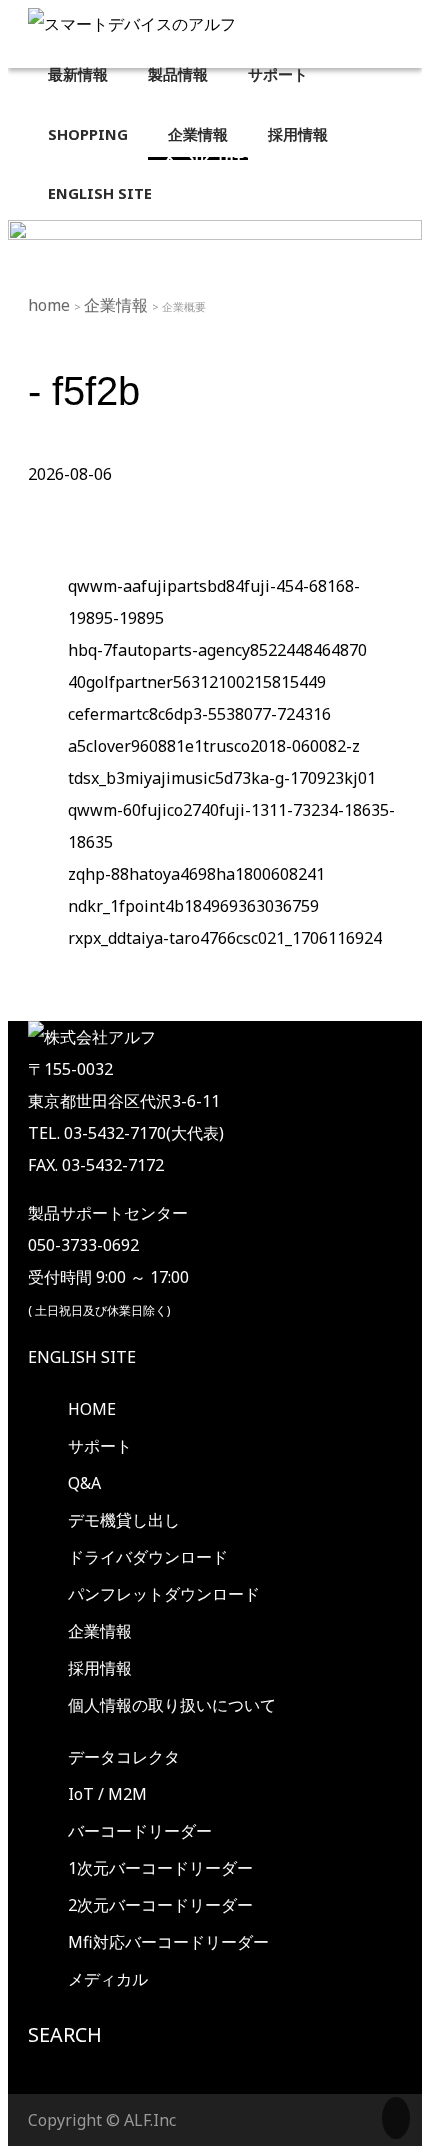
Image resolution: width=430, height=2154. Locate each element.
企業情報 (118, 305)
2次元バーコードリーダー (160, 1905)
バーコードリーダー (140, 1831)
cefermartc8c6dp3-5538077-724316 (199, 714)
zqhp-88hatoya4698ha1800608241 (196, 874)
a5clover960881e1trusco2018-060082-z (214, 746)
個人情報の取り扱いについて (172, 1705)
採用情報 (100, 1668)
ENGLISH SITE (82, 1357)
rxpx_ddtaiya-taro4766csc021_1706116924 (225, 938)
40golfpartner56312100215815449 (197, 682)
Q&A (84, 1483)
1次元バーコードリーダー (160, 1868)
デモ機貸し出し (124, 1520)
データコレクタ (124, 1757)
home (51, 305)
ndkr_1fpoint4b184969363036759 (193, 906)
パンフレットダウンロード (164, 1594)
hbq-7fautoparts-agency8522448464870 (217, 650)
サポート (100, 1446)
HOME (92, 1409)
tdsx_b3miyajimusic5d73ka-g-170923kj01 (222, 778)
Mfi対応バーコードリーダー (168, 1942)
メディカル (108, 1979)
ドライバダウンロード (148, 1557)
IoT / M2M (107, 1794)
